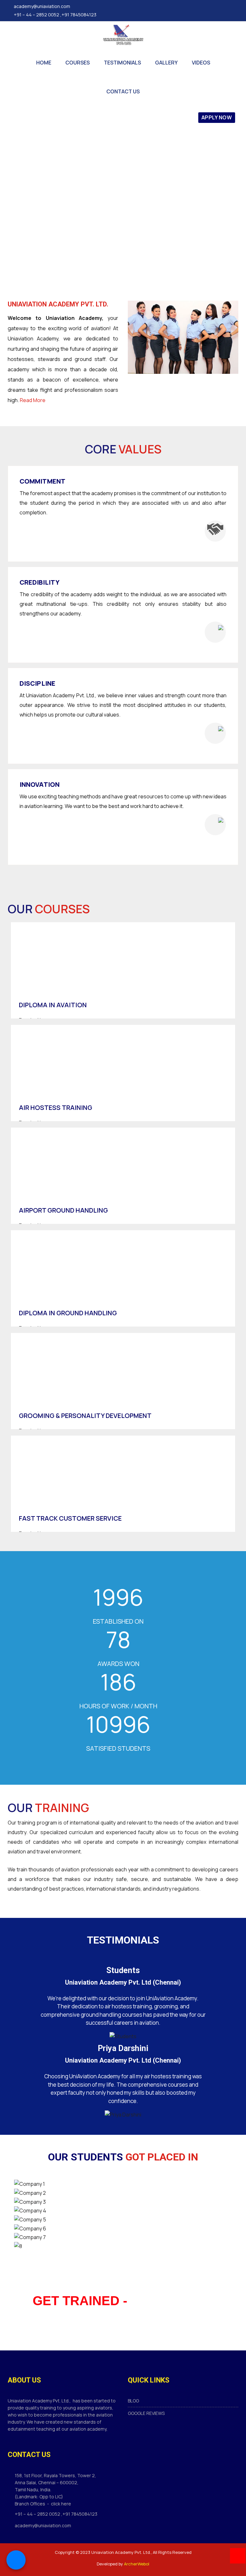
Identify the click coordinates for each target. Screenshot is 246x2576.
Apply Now (217, 117)
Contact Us (123, 91)
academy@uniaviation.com (42, 6)
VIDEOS (201, 63)
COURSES (78, 63)
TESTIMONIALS (122, 63)
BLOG (133, 2401)
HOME (44, 63)
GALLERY (166, 63)
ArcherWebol (137, 2564)
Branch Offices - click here (43, 2504)
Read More (33, 400)
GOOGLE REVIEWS (146, 2413)
